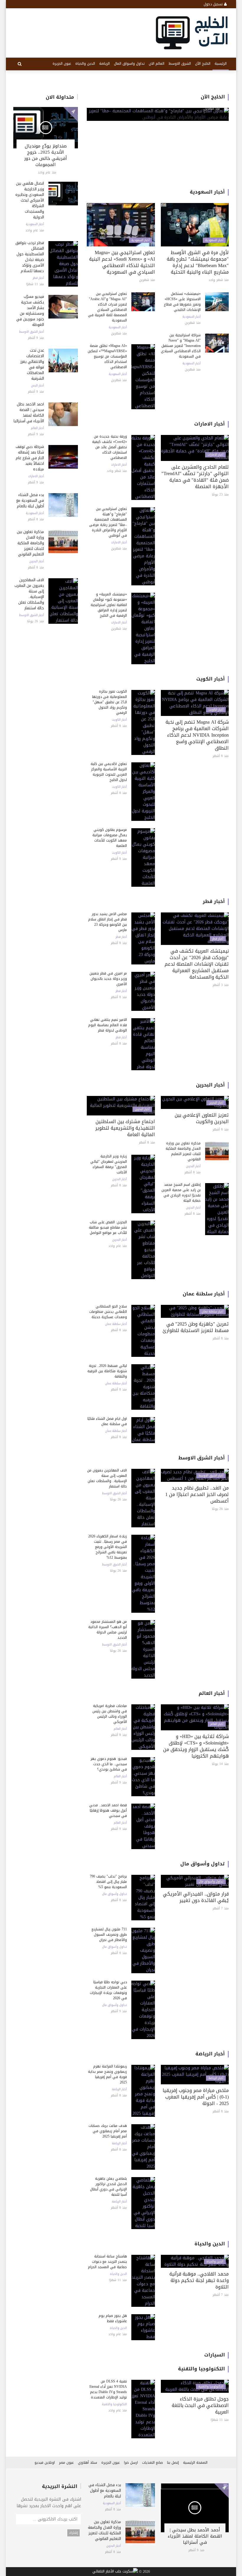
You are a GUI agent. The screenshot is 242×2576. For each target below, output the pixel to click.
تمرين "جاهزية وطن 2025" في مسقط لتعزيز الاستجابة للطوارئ (196, 1327)
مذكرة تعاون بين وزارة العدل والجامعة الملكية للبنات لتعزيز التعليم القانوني (30, 543)
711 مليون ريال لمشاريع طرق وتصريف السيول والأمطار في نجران (109, 1935)
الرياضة (104, 64)
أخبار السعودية (35, 224)
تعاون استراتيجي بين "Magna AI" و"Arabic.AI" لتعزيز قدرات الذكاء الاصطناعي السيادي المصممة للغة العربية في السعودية (107, 307)
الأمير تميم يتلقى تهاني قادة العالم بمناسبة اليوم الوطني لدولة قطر (108, 1025)
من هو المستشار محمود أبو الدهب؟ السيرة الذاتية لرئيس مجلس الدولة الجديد (108, 1630)
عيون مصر (66, 2463)
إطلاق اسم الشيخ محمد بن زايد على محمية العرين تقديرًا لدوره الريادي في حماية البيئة (181, 1193)
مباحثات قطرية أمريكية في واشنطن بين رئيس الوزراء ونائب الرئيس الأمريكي (110, 1714)
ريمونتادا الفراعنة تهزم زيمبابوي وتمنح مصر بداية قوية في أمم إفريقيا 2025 (107, 2074)
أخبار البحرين (37, 561)
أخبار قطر (38, 278)
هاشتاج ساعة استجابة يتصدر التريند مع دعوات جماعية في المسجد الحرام (107, 2262)
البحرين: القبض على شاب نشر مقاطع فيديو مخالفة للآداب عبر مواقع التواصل (108, 1227)
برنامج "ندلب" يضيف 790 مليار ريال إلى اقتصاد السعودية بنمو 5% (108, 1882)
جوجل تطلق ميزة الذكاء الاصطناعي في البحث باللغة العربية (200, 2405)
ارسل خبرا (131, 2463)
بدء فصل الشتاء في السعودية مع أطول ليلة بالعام (30, 500)
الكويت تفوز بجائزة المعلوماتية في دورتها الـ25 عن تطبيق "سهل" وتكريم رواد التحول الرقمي (109, 702)
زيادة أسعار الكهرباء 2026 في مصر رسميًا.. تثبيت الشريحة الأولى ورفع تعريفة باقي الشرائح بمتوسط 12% (108, 1547)
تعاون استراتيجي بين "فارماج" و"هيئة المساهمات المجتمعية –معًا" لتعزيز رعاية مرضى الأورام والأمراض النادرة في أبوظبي (108, 522)
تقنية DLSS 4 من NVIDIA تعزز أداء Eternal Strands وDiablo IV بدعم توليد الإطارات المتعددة (108, 2389)
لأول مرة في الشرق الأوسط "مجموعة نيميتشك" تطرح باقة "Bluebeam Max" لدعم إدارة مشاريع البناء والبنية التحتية (198, 262)
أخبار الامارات (36, 476)
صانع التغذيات (152, 2463)
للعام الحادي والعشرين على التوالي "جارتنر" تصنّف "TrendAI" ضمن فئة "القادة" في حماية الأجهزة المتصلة (195, 477)
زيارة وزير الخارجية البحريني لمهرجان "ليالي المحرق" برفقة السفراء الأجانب (109, 1164)
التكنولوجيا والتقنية (201, 2369)
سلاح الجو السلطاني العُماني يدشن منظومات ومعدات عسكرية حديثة (108, 1312)
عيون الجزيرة (62, 64)
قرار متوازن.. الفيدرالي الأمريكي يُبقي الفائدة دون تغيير (196, 1897)
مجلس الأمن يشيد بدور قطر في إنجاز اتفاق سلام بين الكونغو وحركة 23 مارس (108, 922)
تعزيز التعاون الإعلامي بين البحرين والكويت (202, 1118)
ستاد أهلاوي (88, 2463)
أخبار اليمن (37, 386)
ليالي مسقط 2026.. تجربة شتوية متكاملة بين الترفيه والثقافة (107, 1371)
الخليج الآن (203, 64)
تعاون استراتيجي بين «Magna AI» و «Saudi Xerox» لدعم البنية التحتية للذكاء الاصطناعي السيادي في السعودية (122, 262)
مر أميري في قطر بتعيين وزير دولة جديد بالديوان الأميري (108, 979)
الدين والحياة (85, 64)
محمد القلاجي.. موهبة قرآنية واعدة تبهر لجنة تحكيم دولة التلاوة (199, 2280)
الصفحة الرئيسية (195, 2463)
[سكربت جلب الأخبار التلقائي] (115, 2572)
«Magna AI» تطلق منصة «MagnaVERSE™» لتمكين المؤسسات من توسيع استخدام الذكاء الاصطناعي (107, 356)
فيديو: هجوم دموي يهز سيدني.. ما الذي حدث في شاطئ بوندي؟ (109, 1764)
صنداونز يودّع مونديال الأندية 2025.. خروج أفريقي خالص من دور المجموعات (46, 155)
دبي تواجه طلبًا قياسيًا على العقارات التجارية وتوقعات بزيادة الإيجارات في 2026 (108, 1990)
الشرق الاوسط (180, 64)
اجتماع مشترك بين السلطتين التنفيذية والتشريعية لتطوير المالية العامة (125, 1128)
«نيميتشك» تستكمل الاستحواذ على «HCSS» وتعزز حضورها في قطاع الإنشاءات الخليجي (182, 302)
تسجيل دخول (214, 4)
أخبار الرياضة (210, 2054)
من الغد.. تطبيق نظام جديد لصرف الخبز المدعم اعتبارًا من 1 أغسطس (197, 1494)
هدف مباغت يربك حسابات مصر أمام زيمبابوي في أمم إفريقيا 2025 (108, 2131)
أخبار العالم (37, 428)
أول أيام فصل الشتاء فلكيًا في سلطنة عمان (107, 1421)
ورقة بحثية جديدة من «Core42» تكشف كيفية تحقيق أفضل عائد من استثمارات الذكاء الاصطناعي (109, 447)
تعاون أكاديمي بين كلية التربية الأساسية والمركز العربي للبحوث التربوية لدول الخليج (109, 772)
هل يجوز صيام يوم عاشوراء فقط (113, 2318)
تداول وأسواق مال (203, 1864)
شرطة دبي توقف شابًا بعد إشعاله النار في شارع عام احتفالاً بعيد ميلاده (30, 458)
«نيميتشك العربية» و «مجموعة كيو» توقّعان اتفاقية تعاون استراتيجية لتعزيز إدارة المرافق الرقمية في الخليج (109, 605)
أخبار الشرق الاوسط (32, 332)
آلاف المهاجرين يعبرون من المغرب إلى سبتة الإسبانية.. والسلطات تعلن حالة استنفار (29, 594)
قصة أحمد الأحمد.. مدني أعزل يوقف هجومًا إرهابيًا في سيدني (108, 1810)
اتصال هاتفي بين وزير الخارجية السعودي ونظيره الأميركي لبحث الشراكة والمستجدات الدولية (30, 200)
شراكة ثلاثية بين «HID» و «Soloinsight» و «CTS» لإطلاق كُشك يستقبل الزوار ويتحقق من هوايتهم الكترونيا (196, 1746)
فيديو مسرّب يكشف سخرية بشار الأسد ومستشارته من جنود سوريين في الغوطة (30, 311)
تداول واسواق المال (129, 64)
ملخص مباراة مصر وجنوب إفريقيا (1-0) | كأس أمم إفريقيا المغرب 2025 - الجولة (196, 2097)
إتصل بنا (173, 2463)
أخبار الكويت (211, 679)
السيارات (215, 2355)
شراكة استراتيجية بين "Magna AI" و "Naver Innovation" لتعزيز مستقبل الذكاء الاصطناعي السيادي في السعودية (181, 346)
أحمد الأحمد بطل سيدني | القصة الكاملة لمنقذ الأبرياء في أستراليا (29, 412)
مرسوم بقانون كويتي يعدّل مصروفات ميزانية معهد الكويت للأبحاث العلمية (110, 838)
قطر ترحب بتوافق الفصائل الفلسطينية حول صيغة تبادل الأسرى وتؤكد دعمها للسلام (30, 257)
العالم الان (157, 64)
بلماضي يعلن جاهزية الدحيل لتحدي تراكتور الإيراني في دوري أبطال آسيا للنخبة (108, 2187)
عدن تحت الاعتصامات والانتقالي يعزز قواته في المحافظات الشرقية (32, 364)
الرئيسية (221, 64)
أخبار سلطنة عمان (204, 1294)
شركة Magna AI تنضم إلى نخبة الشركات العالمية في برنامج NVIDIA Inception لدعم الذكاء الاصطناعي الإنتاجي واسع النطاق (197, 735)
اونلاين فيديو (45, 2463)
